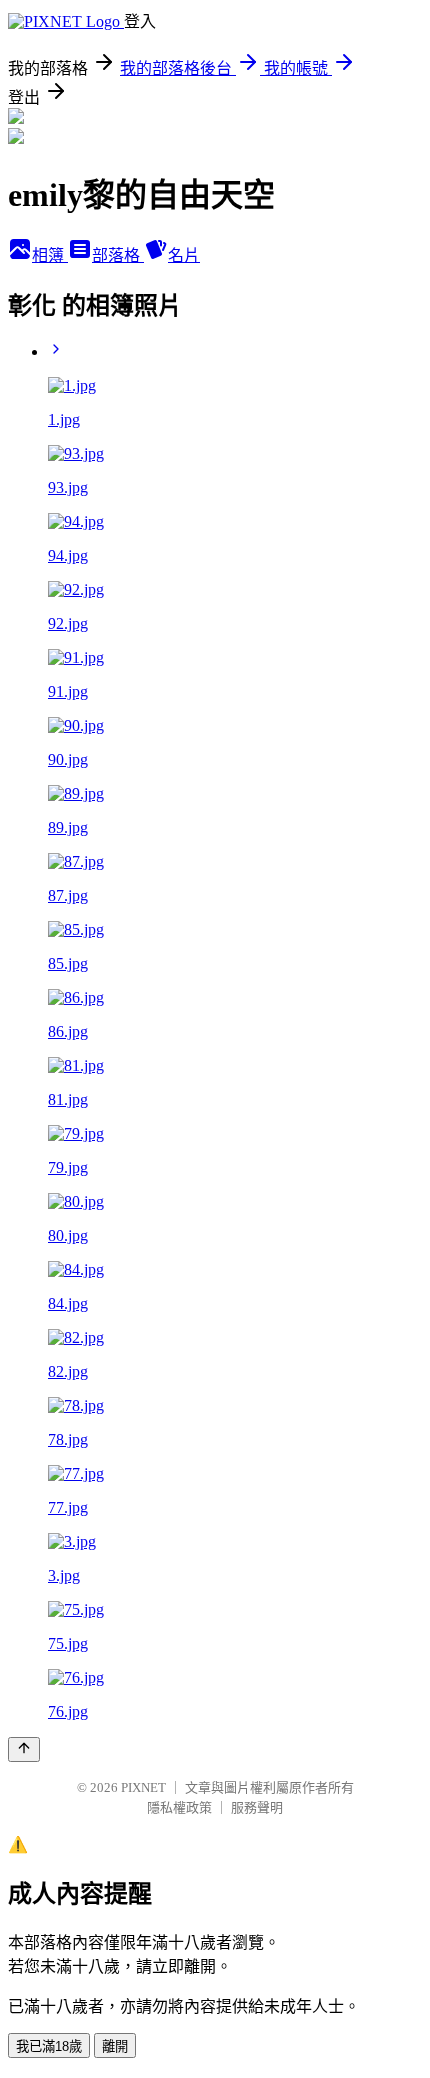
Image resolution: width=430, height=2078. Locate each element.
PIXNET (143, 1787)
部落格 (118, 255)
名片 (184, 255)
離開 (115, 2046)
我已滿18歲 (49, 2046)
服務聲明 (257, 1807)
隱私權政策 (179, 1807)
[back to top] (24, 1749)
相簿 (50, 255)
